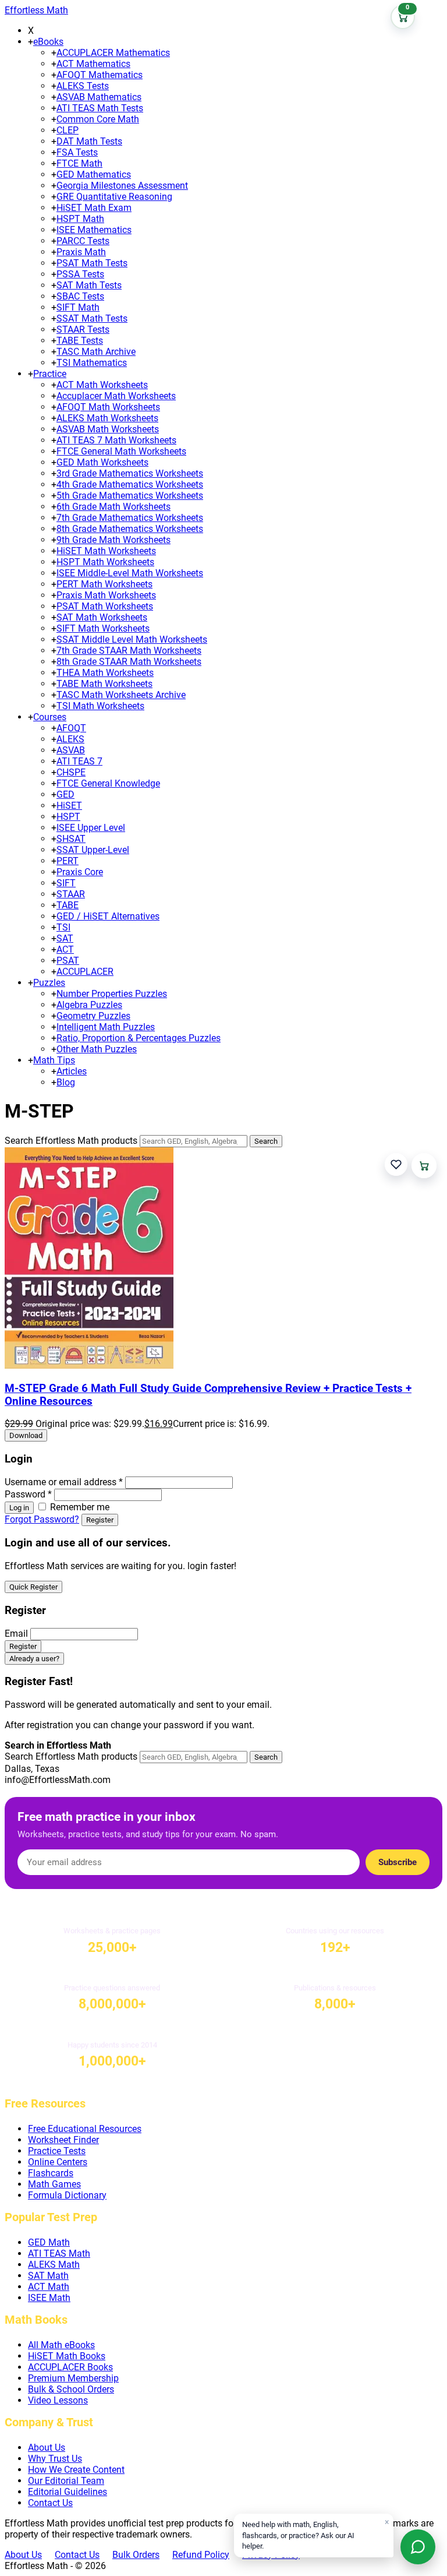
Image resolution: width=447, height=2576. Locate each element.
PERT (68, 861)
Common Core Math (98, 119)
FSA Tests (77, 152)
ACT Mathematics (93, 64)
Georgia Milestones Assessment (122, 186)
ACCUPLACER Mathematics (113, 53)
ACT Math (49, 2287)
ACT (65, 949)
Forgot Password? (42, 1519)
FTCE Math (79, 163)
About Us (47, 2448)
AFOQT (71, 728)
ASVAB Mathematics (99, 97)
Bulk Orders (136, 2555)
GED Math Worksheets (102, 462)
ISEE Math (49, 2298)
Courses (50, 717)
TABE (68, 905)
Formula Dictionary (67, 2195)
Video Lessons (58, 2400)
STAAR (71, 894)
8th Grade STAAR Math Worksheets (129, 662)
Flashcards (51, 2173)
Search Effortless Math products (71, 1141)
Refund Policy (201, 2555)
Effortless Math (36, 10)
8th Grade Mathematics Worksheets (130, 529)
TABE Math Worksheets (104, 684)
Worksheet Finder (63, 2140)
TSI (63, 927)
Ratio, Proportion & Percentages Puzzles (139, 1038)
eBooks (48, 42)
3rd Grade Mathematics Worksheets (130, 473)
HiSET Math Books (67, 2356)
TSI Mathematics (92, 363)
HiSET (69, 806)
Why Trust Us (55, 2459)
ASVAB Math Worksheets (108, 429)
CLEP (68, 130)
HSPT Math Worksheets (105, 562)
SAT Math (48, 2276)
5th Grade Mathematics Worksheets (130, 496)
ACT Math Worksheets (102, 385)
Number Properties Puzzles (112, 994)
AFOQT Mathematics (100, 75)
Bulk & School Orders (71, 2389)
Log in (19, 1508)
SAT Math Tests (89, 285)
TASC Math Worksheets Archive (121, 695)
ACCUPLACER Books (70, 2367)
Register (100, 1520)
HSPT (68, 817)
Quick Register (33, 1587)
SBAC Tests (80, 296)
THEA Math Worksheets (105, 673)
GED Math (49, 2242)
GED (65, 794)
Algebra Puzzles (89, 1005)
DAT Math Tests (89, 141)
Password (28, 1494)
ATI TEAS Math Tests (100, 108)
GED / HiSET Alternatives (108, 916)
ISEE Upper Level (91, 828)
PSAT (68, 961)
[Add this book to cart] (424, 1166)
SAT (65, 938)
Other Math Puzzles (97, 1049)
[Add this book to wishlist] (396, 1164)
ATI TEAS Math (59, 2253)
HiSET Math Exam (94, 208)
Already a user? (34, 1659)
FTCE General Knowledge (108, 783)
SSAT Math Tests (92, 318)
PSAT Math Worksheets (105, 606)
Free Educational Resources (85, 2129)
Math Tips (54, 1060)
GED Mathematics (94, 175)
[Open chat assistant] (418, 2547)
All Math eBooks (61, 2345)
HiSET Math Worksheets (106, 551)
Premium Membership (73, 2378)
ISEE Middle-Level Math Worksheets (130, 573)
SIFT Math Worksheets (103, 628)
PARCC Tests (83, 241)
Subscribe (398, 1862)
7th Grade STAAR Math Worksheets (129, 651)
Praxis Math (81, 252)
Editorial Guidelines (68, 2492)
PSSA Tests (80, 274)
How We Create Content (76, 2470)
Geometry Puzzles (93, 1016)
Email (16, 1634)
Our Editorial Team (66, 2481)
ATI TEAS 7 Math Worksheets (116, 440)
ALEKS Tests (83, 86)
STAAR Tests (83, 330)
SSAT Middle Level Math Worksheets (132, 639)
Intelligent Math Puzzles (106, 1027)
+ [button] (31, 42)
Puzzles (49, 983)
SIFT (66, 883)
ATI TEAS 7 (79, 761)
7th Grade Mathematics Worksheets (130, 518)
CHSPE (71, 772)
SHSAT (71, 839)
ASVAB (71, 750)
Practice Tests (57, 2151)
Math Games (54, 2184)
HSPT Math (80, 219)
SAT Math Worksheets (102, 617)
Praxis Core (80, 872)
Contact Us (50, 2503)
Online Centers (58, 2162)
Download (26, 1435)
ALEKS (70, 739)
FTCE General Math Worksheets (121, 451)
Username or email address (64, 1482)
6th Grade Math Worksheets (113, 507)
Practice (50, 374)
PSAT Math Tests (92, 263)
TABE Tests (80, 341)
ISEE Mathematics (94, 230)
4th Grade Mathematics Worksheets (130, 484)
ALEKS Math (54, 2265)
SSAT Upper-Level (93, 850)
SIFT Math (78, 307)
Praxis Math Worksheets (106, 595)
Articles (72, 1071)
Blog (66, 1082)
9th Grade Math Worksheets (113, 540)
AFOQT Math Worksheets (108, 407)
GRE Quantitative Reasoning (114, 197)
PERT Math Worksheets (104, 584)
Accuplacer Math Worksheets (116, 396)
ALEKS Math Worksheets (107, 418)
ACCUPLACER (85, 972)
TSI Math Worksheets (100, 706)
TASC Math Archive (96, 352)
